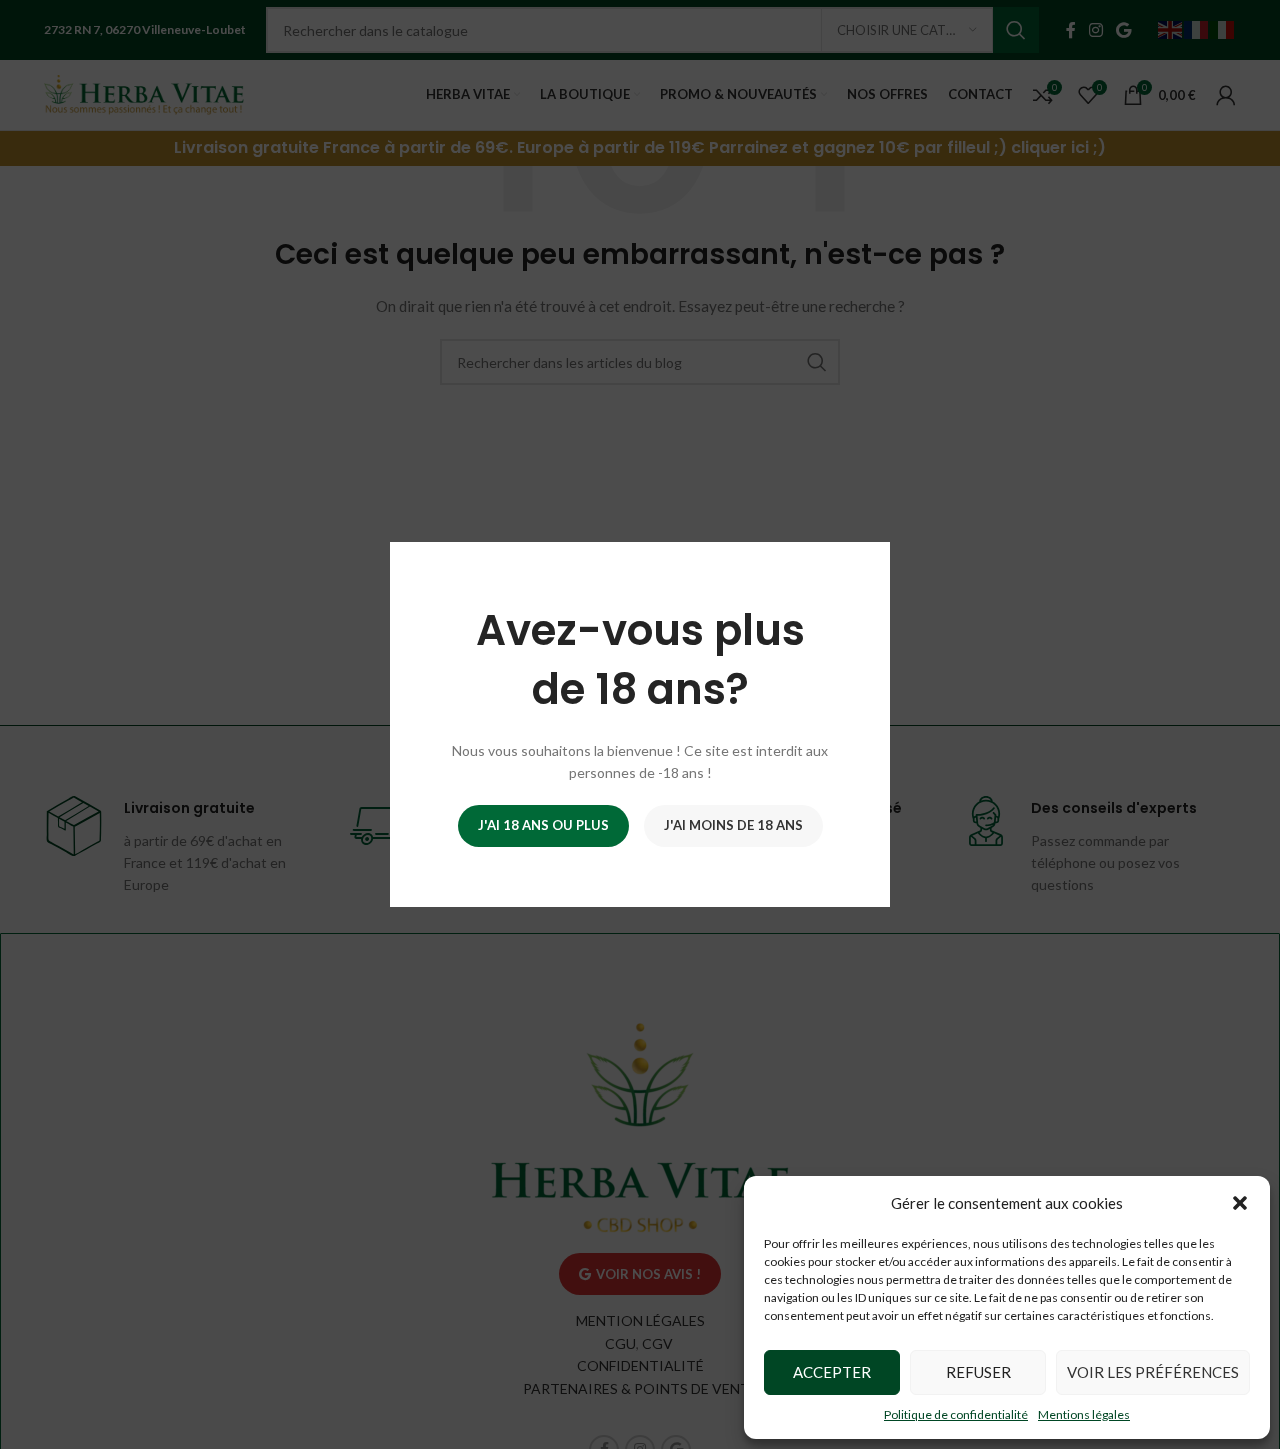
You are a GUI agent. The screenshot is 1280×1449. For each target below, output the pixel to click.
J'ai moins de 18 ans (733, 825)
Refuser (978, 1372)
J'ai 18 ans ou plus (543, 825)
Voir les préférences (1153, 1372)
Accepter (832, 1372)
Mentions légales (1084, 1414)
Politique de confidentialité (956, 1414)
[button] (1240, 1203)
